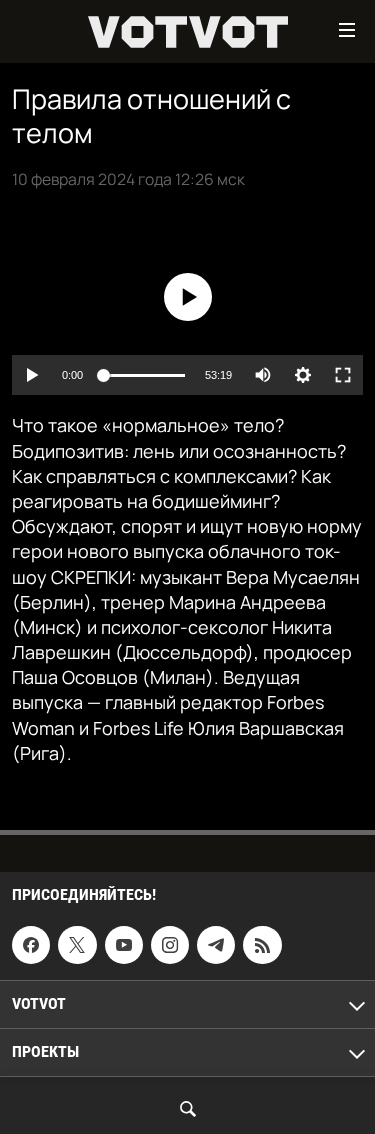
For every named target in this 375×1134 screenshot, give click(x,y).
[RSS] (262, 945)
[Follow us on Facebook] (31, 945)
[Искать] (188, 1109)
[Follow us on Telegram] (216, 945)
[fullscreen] (343, 375)
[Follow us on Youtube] (124, 945)
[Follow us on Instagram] (170, 945)
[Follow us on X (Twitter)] (77, 945)
